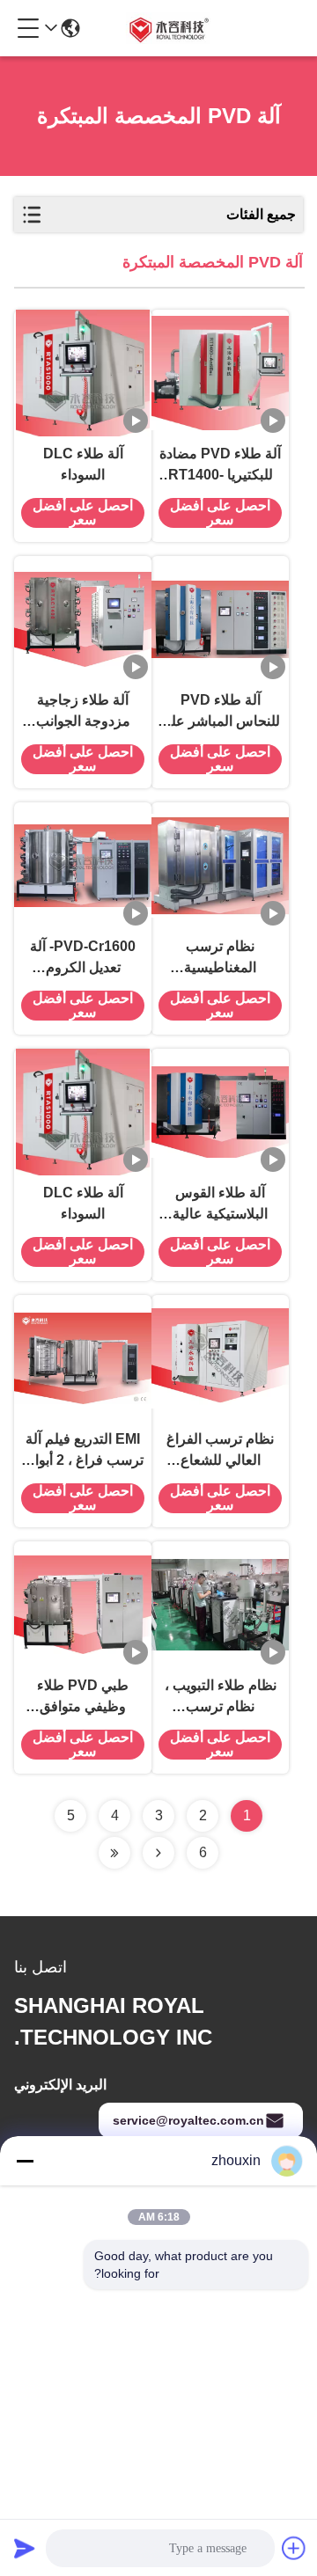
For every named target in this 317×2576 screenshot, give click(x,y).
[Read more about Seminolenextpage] (158, 1853)
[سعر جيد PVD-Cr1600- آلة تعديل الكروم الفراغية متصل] (83, 866)
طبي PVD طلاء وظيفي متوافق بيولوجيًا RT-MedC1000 (83, 1698)
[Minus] (25, 2161)
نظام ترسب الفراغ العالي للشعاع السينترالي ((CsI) (220, 1451)
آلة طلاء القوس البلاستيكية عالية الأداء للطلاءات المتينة (220, 1205)
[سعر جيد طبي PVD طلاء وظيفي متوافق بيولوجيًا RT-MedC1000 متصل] (83, 1605)
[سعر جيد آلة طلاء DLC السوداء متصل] (83, 373)
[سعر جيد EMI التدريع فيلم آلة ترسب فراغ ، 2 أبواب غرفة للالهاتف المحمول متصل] (83, 1358)
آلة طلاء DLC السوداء (83, 464)
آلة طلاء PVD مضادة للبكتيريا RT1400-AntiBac (220, 466)
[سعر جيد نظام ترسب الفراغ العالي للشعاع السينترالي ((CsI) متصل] (220, 1358)
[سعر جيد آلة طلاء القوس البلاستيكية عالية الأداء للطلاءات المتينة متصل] (220, 1112)
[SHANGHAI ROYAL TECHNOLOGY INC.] (167, 28)
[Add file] (294, 2548)
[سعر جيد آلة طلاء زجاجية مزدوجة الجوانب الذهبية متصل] (83, 619)
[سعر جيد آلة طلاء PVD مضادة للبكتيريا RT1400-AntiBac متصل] (220, 373)
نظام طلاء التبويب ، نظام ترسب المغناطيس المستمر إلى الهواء (221, 1698)
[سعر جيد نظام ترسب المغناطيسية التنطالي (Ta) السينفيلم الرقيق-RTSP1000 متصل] (220, 866)
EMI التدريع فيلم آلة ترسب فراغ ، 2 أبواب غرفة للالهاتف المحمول (83, 1451)
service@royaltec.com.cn (188, 2120)
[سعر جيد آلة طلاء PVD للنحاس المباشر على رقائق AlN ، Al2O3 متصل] (220, 619)
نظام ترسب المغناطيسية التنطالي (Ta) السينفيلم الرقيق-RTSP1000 (221, 959)
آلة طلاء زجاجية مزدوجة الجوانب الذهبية (83, 712)
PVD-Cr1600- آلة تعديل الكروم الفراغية (83, 959)
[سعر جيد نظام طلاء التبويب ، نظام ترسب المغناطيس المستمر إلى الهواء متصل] (220, 1605)
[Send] (25, 2548)
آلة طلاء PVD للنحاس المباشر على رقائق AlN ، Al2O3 (220, 712)
